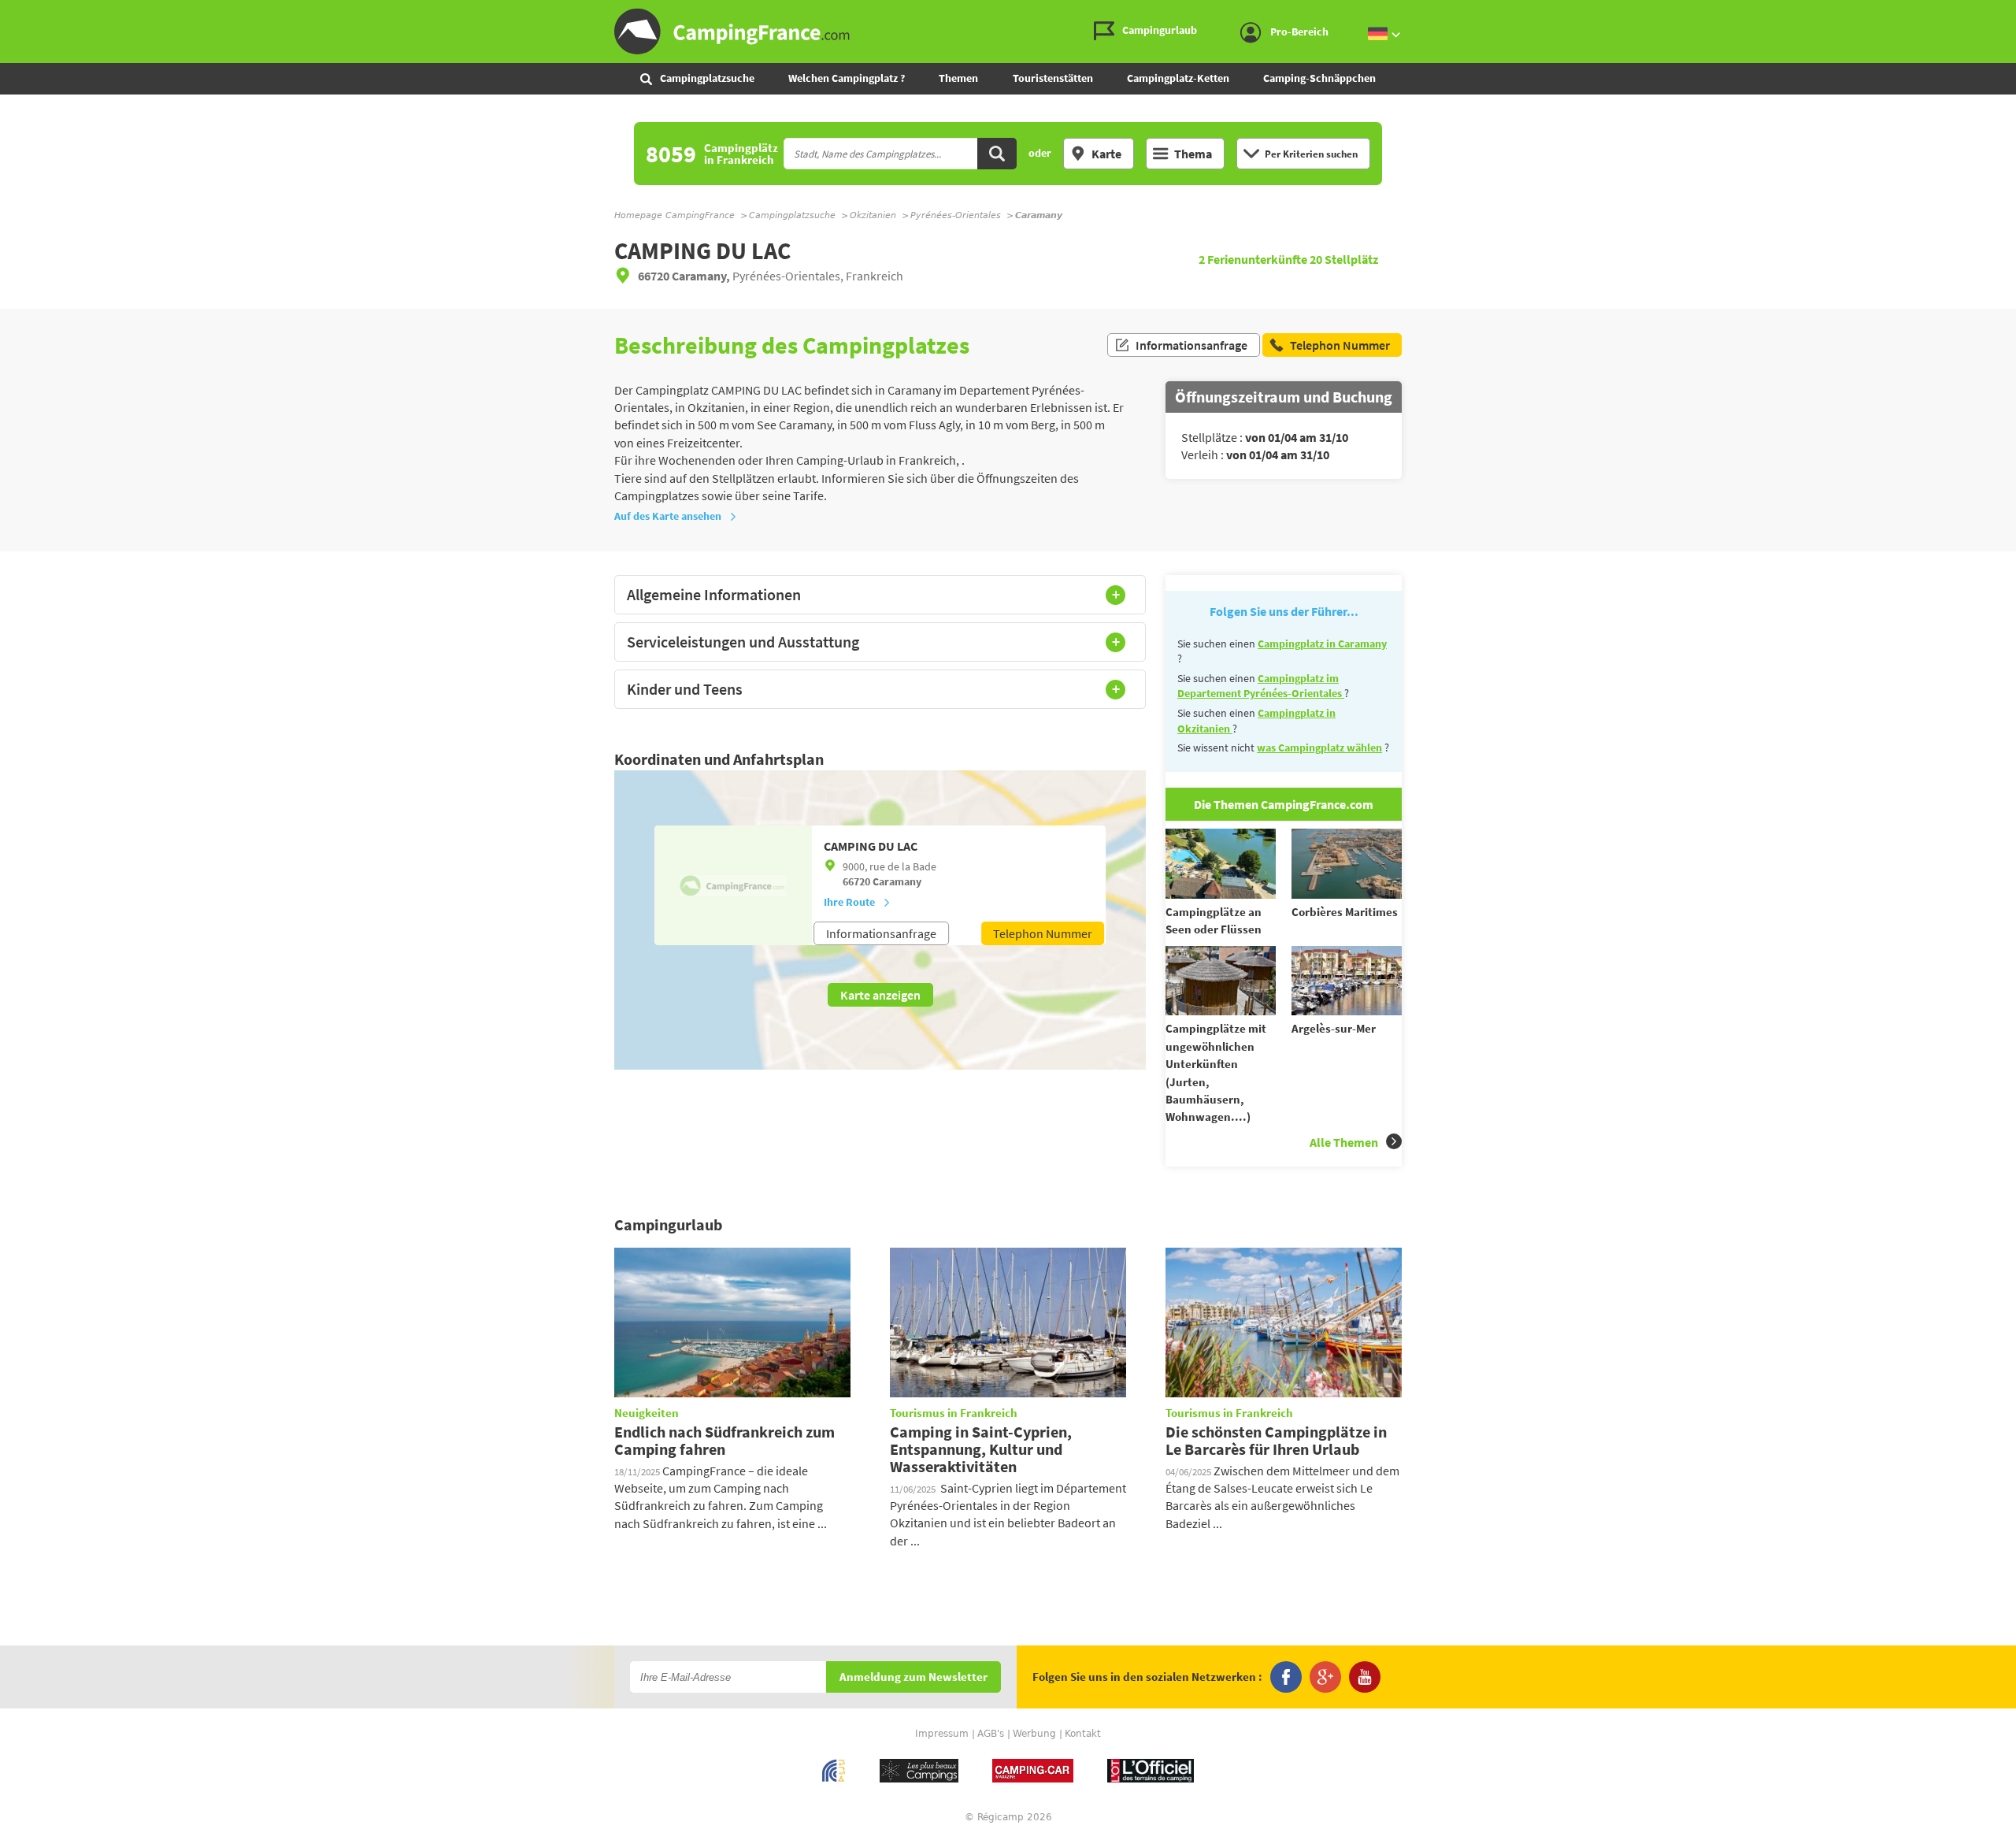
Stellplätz (1344, 259)
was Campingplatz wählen (1319, 747)
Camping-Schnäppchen (1319, 78)
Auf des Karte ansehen (668, 516)
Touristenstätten (1053, 78)
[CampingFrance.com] (1008, 32)
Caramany (897, 881)
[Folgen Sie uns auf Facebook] (1286, 1677)
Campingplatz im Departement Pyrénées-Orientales (1261, 686)
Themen (958, 78)
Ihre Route (849, 902)
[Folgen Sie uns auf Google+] (1325, 1677)
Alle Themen (1344, 1142)
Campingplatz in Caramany (1322, 644)
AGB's (991, 1734)
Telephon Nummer (1043, 933)
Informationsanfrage (1191, 345)
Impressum (942, 1734)
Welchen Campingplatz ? (847, 78)
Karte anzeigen (880, 995)
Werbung (1034, 1734)
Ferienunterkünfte (1254, 259)
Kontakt (1083, 1734)
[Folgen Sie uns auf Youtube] (1365, 1677)
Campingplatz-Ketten (1178, 78)
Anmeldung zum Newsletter (913, 1677)
